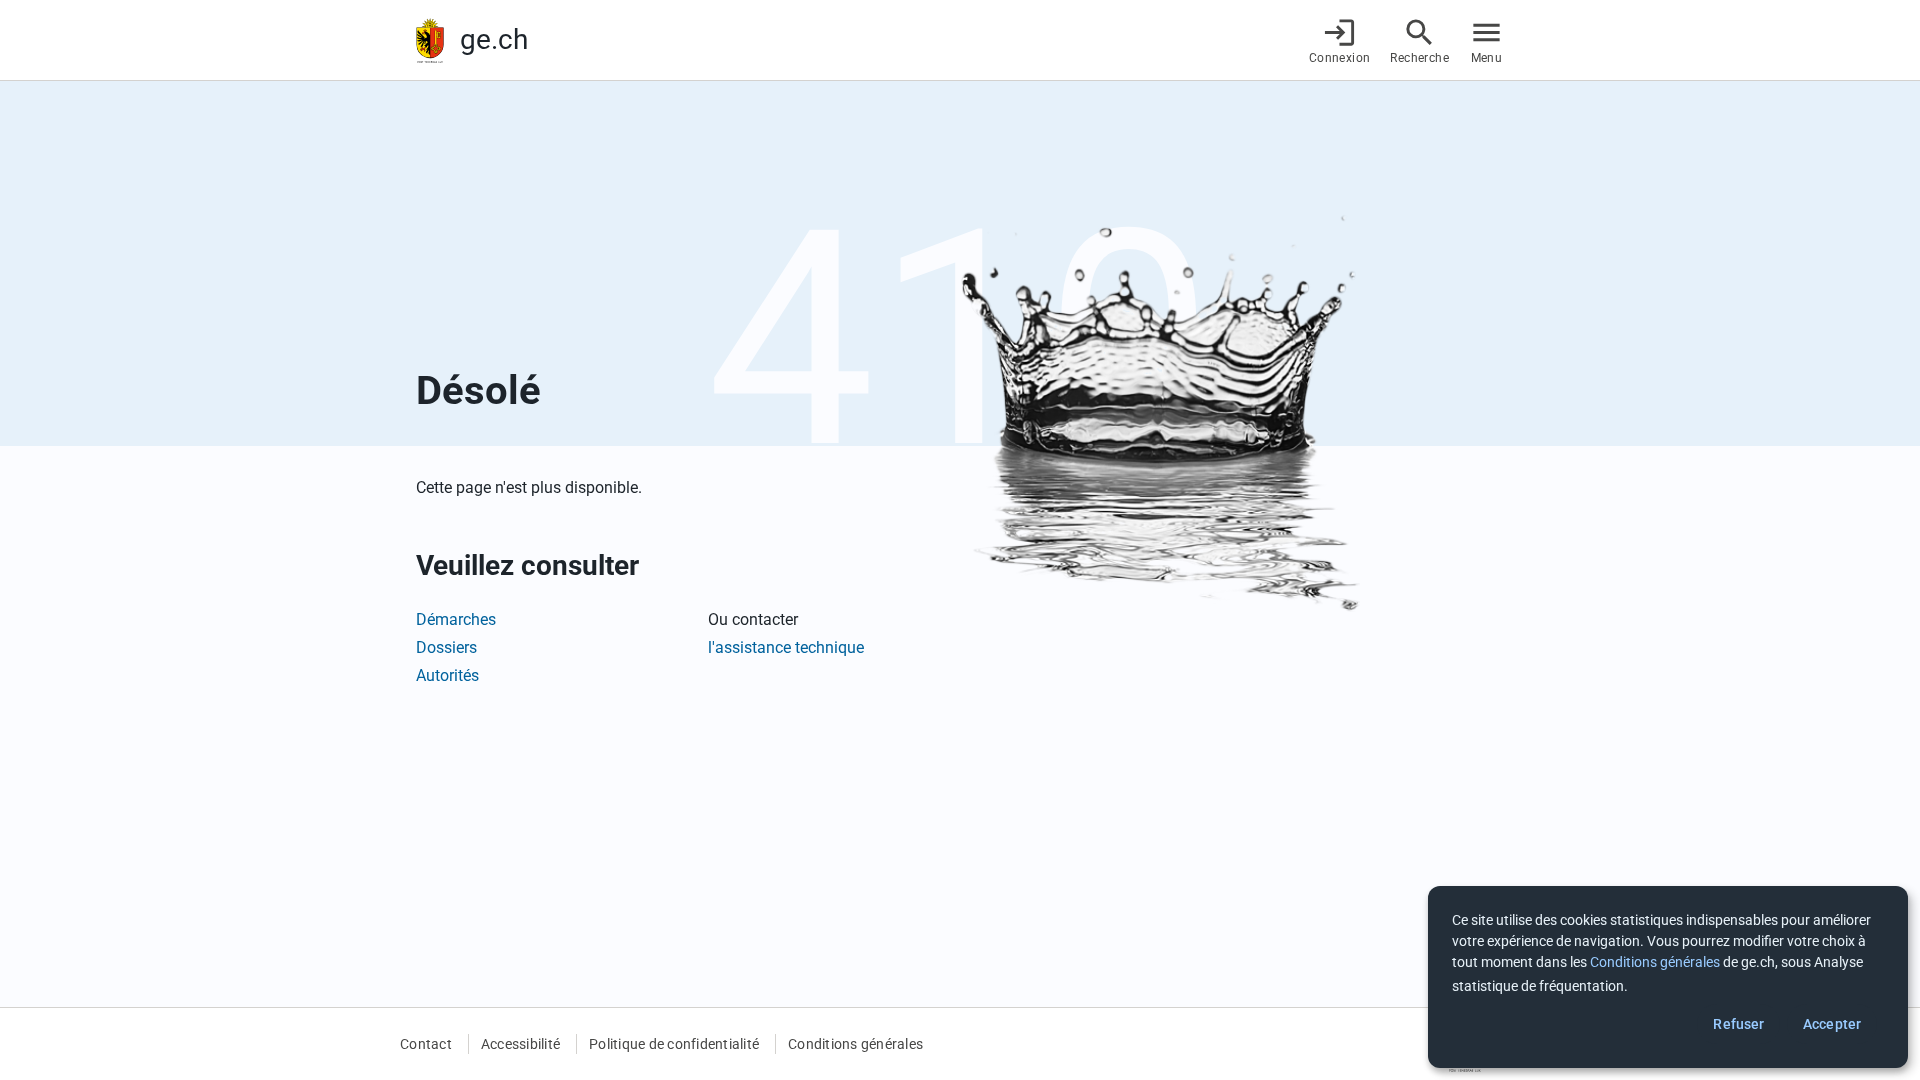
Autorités (447, 675)
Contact (426, 1044)
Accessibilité (520, 1044)
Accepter (1832, 1024)
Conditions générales (855, 1044)
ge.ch (494, 39)
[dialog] (1668, 977)
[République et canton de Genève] (430, 40)
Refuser (1738, 1024)
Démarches (456, 619)
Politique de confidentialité (674, 1044)
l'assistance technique (786, 647)
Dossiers (446, 647)
